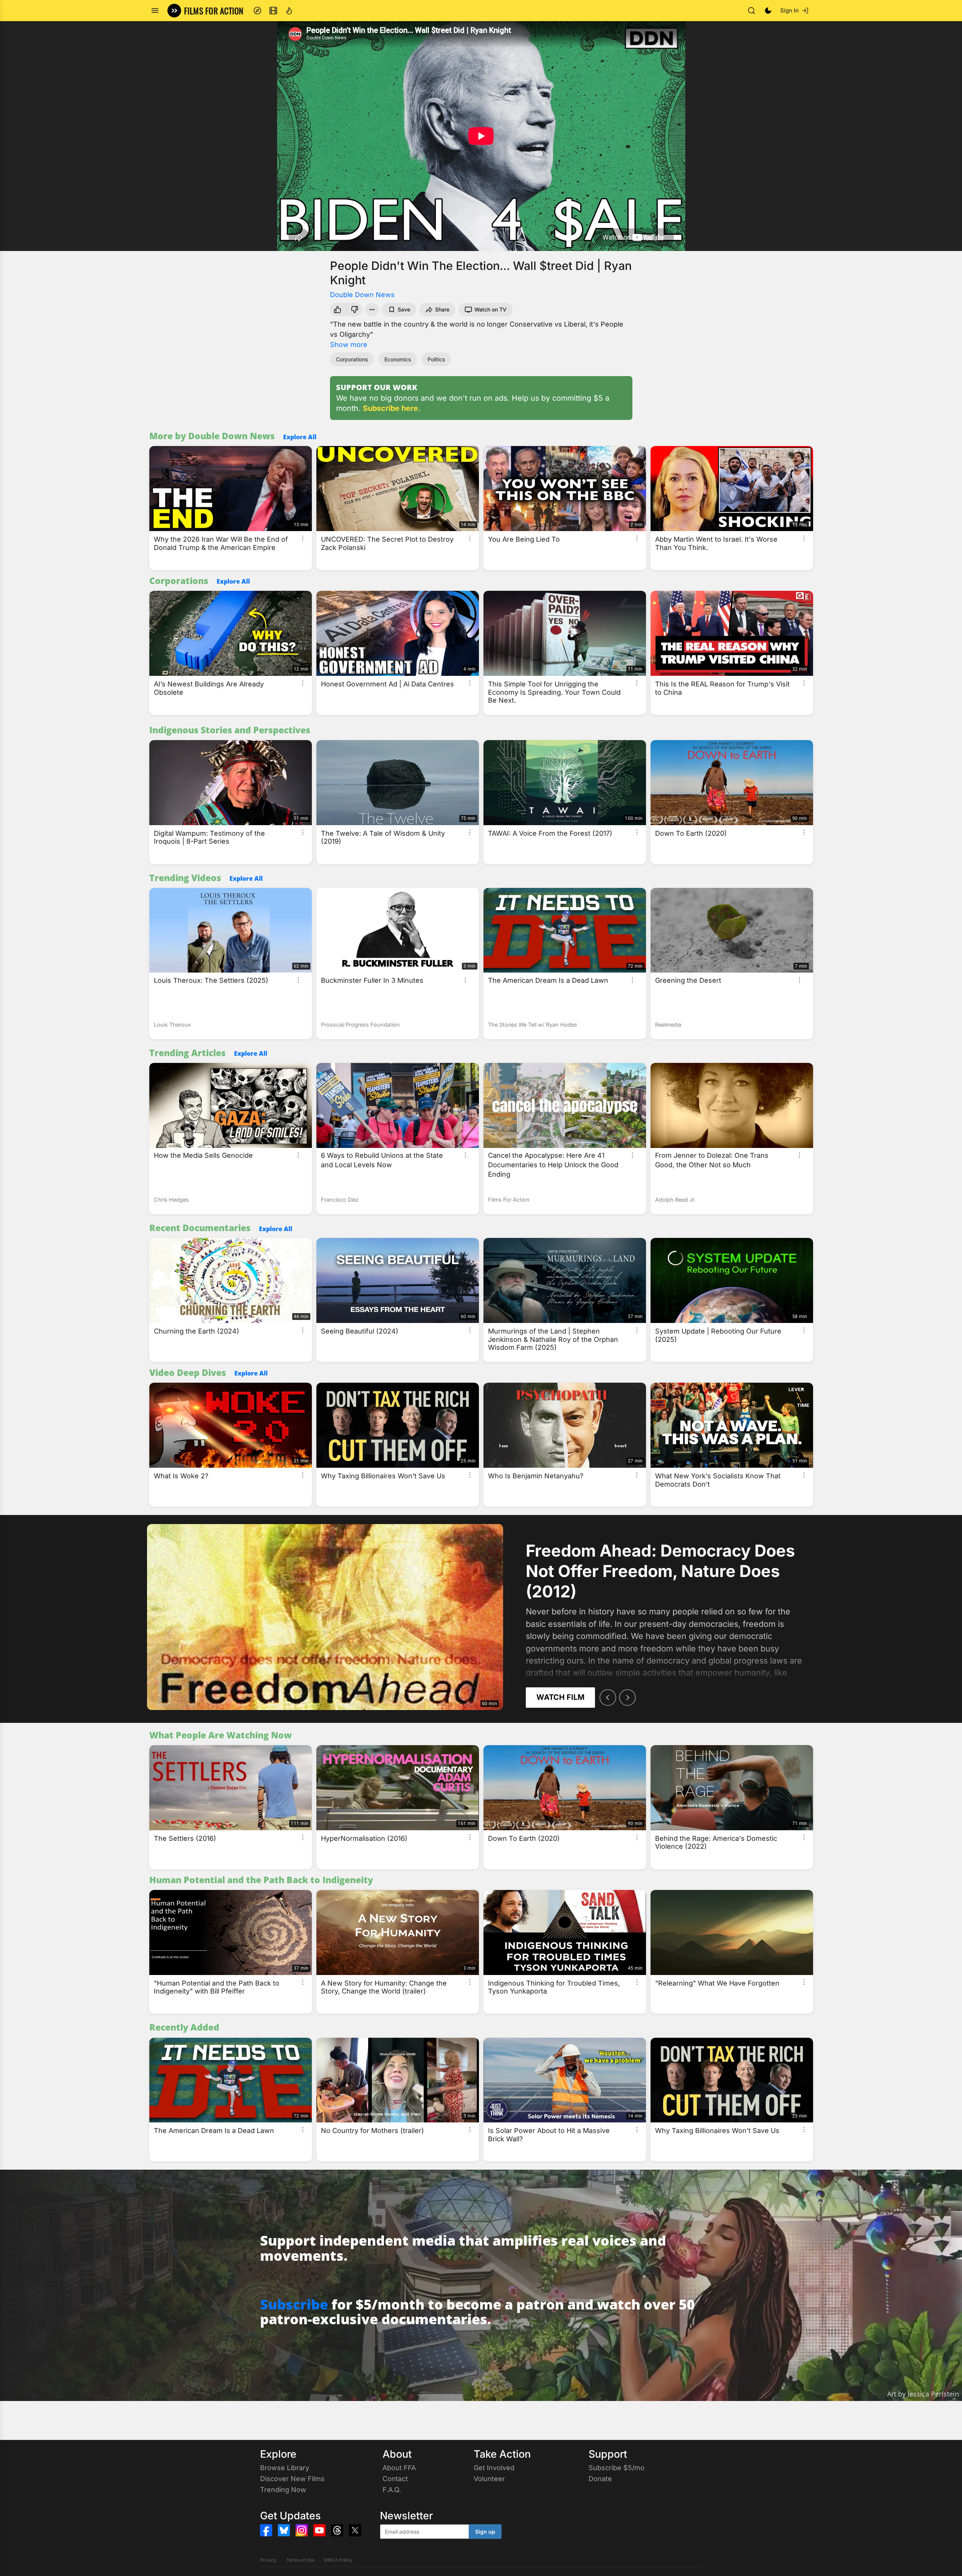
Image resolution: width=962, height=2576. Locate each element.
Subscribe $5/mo (617, 2468)
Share (442, 309)
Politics (436, 359)
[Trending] (289, 11)
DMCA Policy (338, 2560)
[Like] (337, 310)
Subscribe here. (392, 408)
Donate (600, 2479)
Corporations (352, 359)
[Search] (751, 11)
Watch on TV (490, 309)
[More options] (303, 538)
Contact (395, 2479)
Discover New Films (292, 2479)
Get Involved (494, 2468)
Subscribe (294, 2304)
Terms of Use (300, 2560)
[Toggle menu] (155, 11)
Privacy (268, 2560)
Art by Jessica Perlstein (923, 2394)
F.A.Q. (392, 2490)
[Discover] (257, 11)
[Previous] (608, 1698)
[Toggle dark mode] (768, 11)
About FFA (399, 2468)
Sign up (485, 2532)
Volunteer (489, 2479)
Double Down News (362, 295)
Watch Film (560, 1697)
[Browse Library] (273, 11)
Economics (398, 359)
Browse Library (285, 2468)
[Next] (627, 1698)
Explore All (300, 437)
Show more (349, 345)
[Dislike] (355, 310)
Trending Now (283, 2490)
